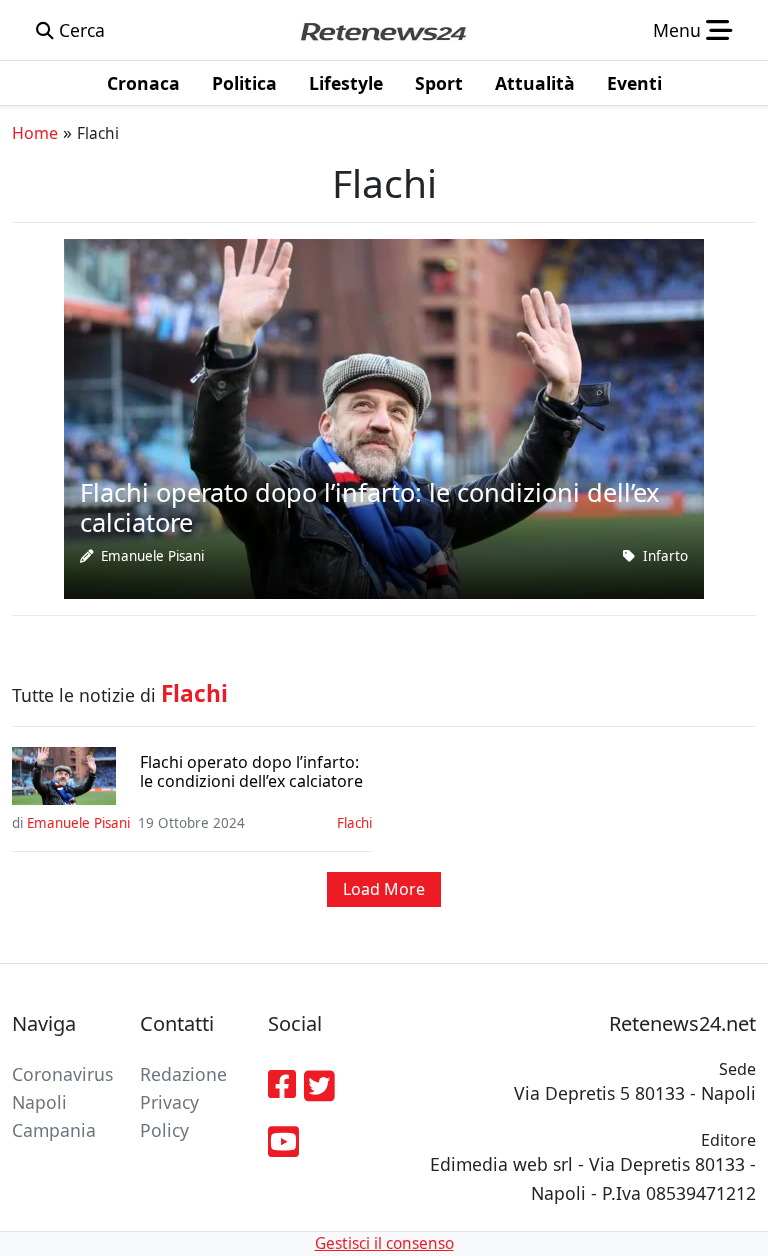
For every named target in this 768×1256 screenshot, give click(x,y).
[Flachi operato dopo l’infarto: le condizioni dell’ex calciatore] (384, 417)
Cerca (79, 30)
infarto (665, 556)
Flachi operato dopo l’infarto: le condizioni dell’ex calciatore (251, 772)
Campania (54, 1130)
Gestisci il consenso (384, 1243)
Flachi (354, 823)
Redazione (183, 1074)
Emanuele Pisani (152, 556)
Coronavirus (62, 1074)
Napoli (39, 1102)
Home (35, 133)
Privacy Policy (169, 1116)
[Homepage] (383, 30)
